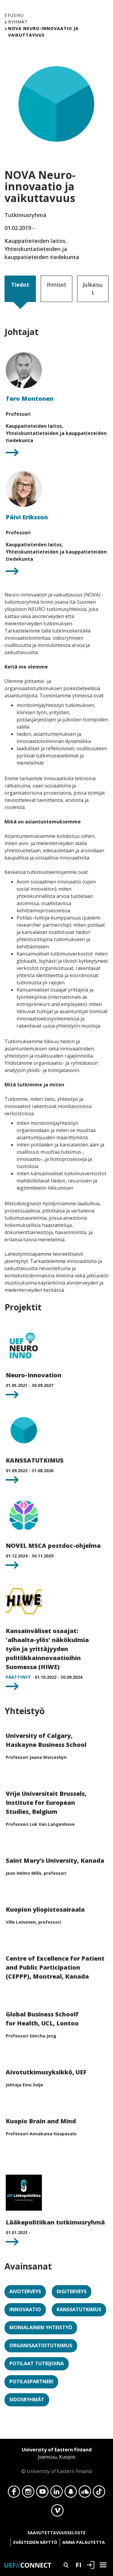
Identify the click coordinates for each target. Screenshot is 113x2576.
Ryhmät (18, 22)
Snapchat (71, 2493)
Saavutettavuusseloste (56, 2533)
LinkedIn (56, 2493)
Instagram (28, 2493)
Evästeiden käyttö (35, 2542)
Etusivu (14, 15)
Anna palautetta (84, 2542)
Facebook (14, 2493)
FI (78, 2565)
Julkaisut (93, 289)
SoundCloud (85, 2493)
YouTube (42, 2493)
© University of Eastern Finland (57, 2460)
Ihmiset (56, 285)
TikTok (99, 2493)
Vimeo (57, 2512)
